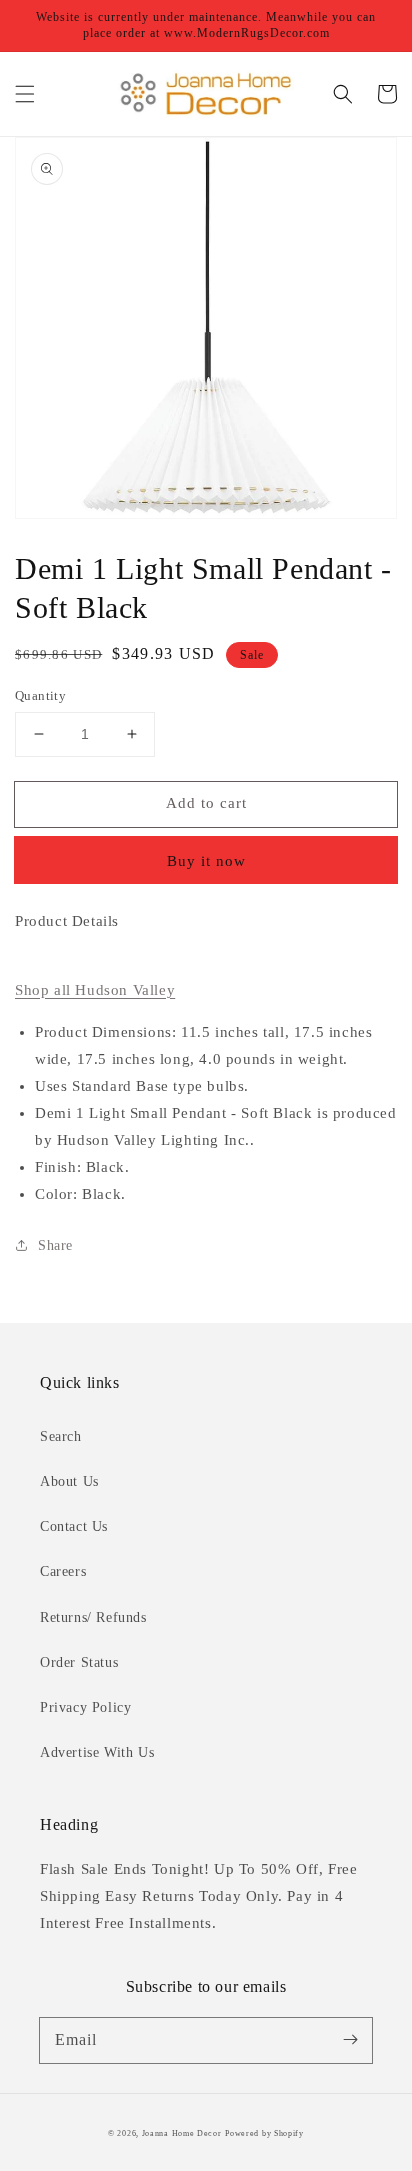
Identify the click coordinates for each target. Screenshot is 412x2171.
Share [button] (55, 1245)
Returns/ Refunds (93, 1617)
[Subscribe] (350, 2040)
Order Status (79, 1662)
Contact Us (74, 1526)
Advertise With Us (97, 1752)
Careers (63, 1571)
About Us (69, 1481)
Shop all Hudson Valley (95, 990)
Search (61, 1436)
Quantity (40, 695)
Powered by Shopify (264, 2133)
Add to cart (206, 803)
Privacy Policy (85, 1707)
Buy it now (206, 861)
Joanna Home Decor (182, 2133)
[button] (25, 94)
